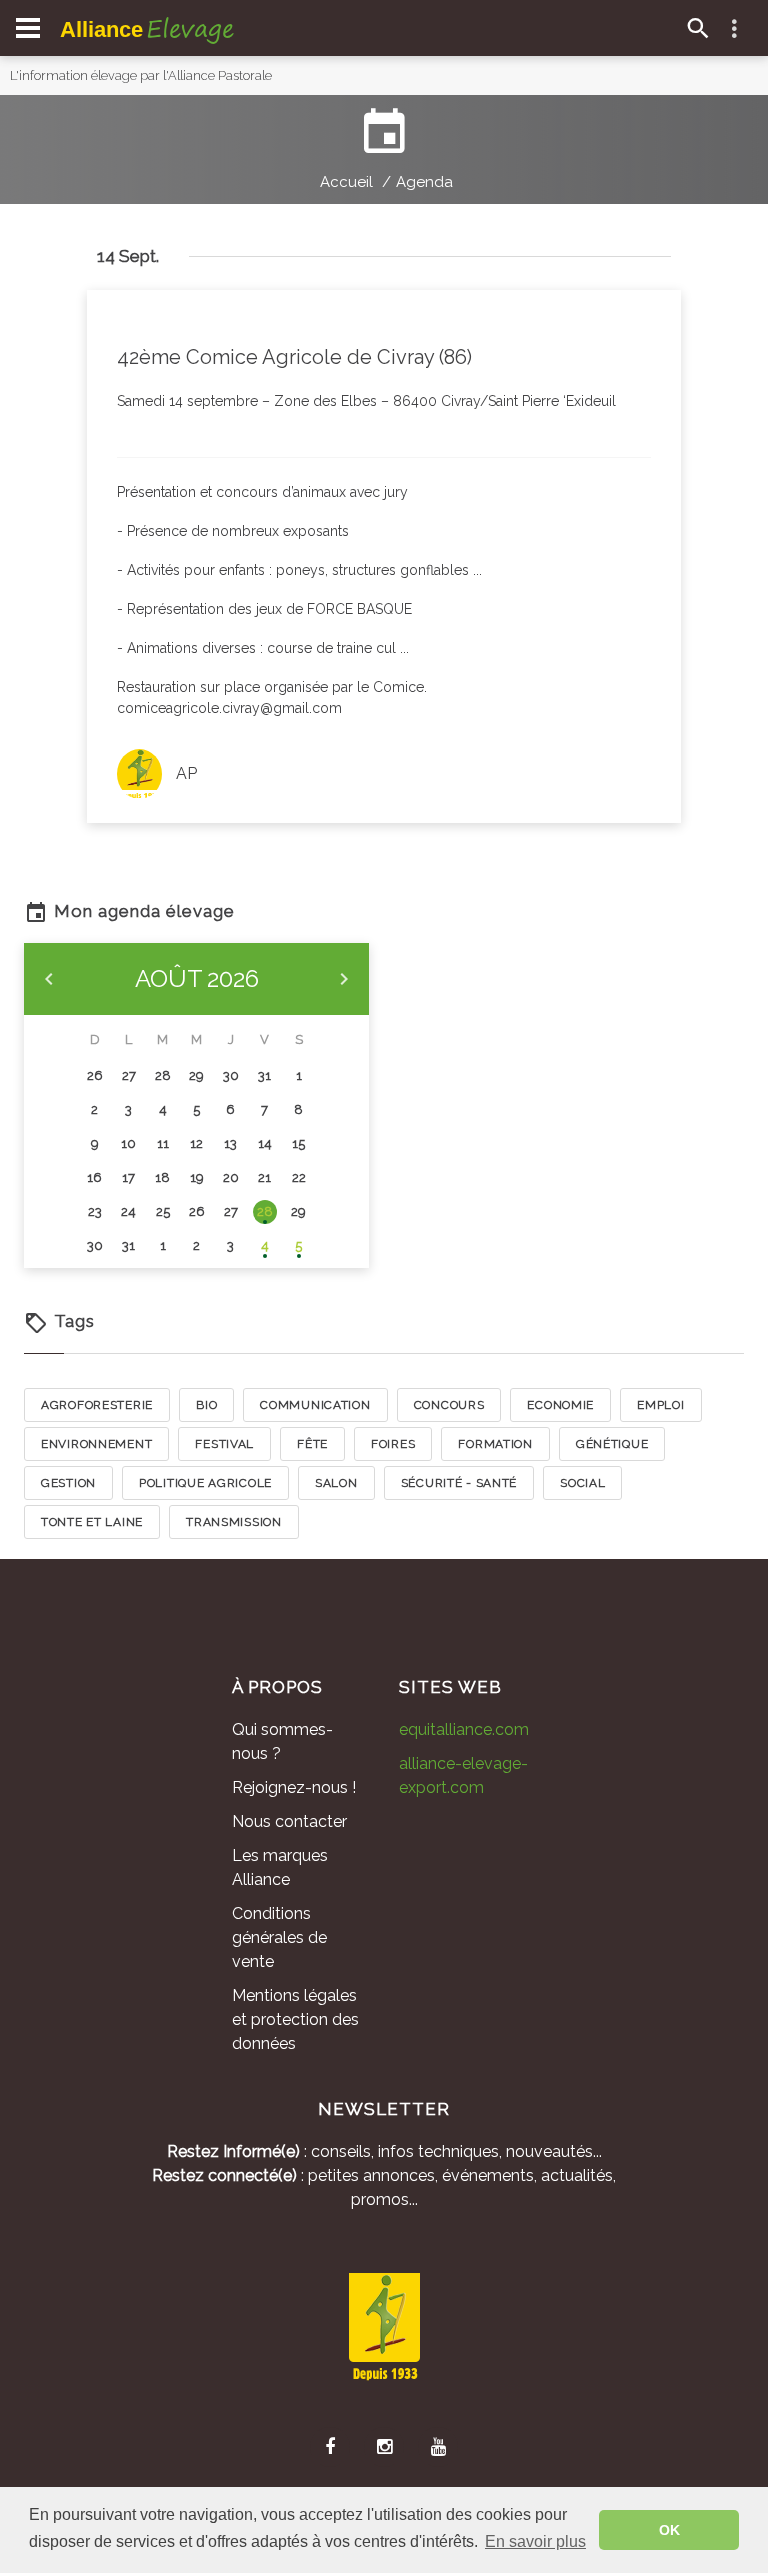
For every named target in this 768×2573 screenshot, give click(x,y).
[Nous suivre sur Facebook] (330, 2447)
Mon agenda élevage (142, 911)
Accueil (346, 182)
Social (582, 1483)
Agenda (424, 182)
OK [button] (669, 2530)
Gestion (68, 1483)
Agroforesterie (97, 1405)
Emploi (660, 1405)
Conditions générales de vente (279, 1937)
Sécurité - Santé (459, 1483)
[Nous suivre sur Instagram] (384, 2447)
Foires (393, 1444)
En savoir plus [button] (535, 2541)
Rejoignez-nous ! (294, 1787)
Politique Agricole (205, 1483)
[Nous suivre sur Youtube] (438, 2447)
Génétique (612, 1444)
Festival (224, 1444)
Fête (312, 1444)
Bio (206, 1405)
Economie (560, 1405)
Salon (336, 1483)
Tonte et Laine (92, 1522)
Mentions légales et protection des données (295, 2019)
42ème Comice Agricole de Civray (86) (294, 357)
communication (315, 1405)
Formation (495, 1444)
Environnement (96, 1444)
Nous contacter (289, 1821)
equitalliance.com (464, 1729)
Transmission (234, 1522)
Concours (449, 1405)
